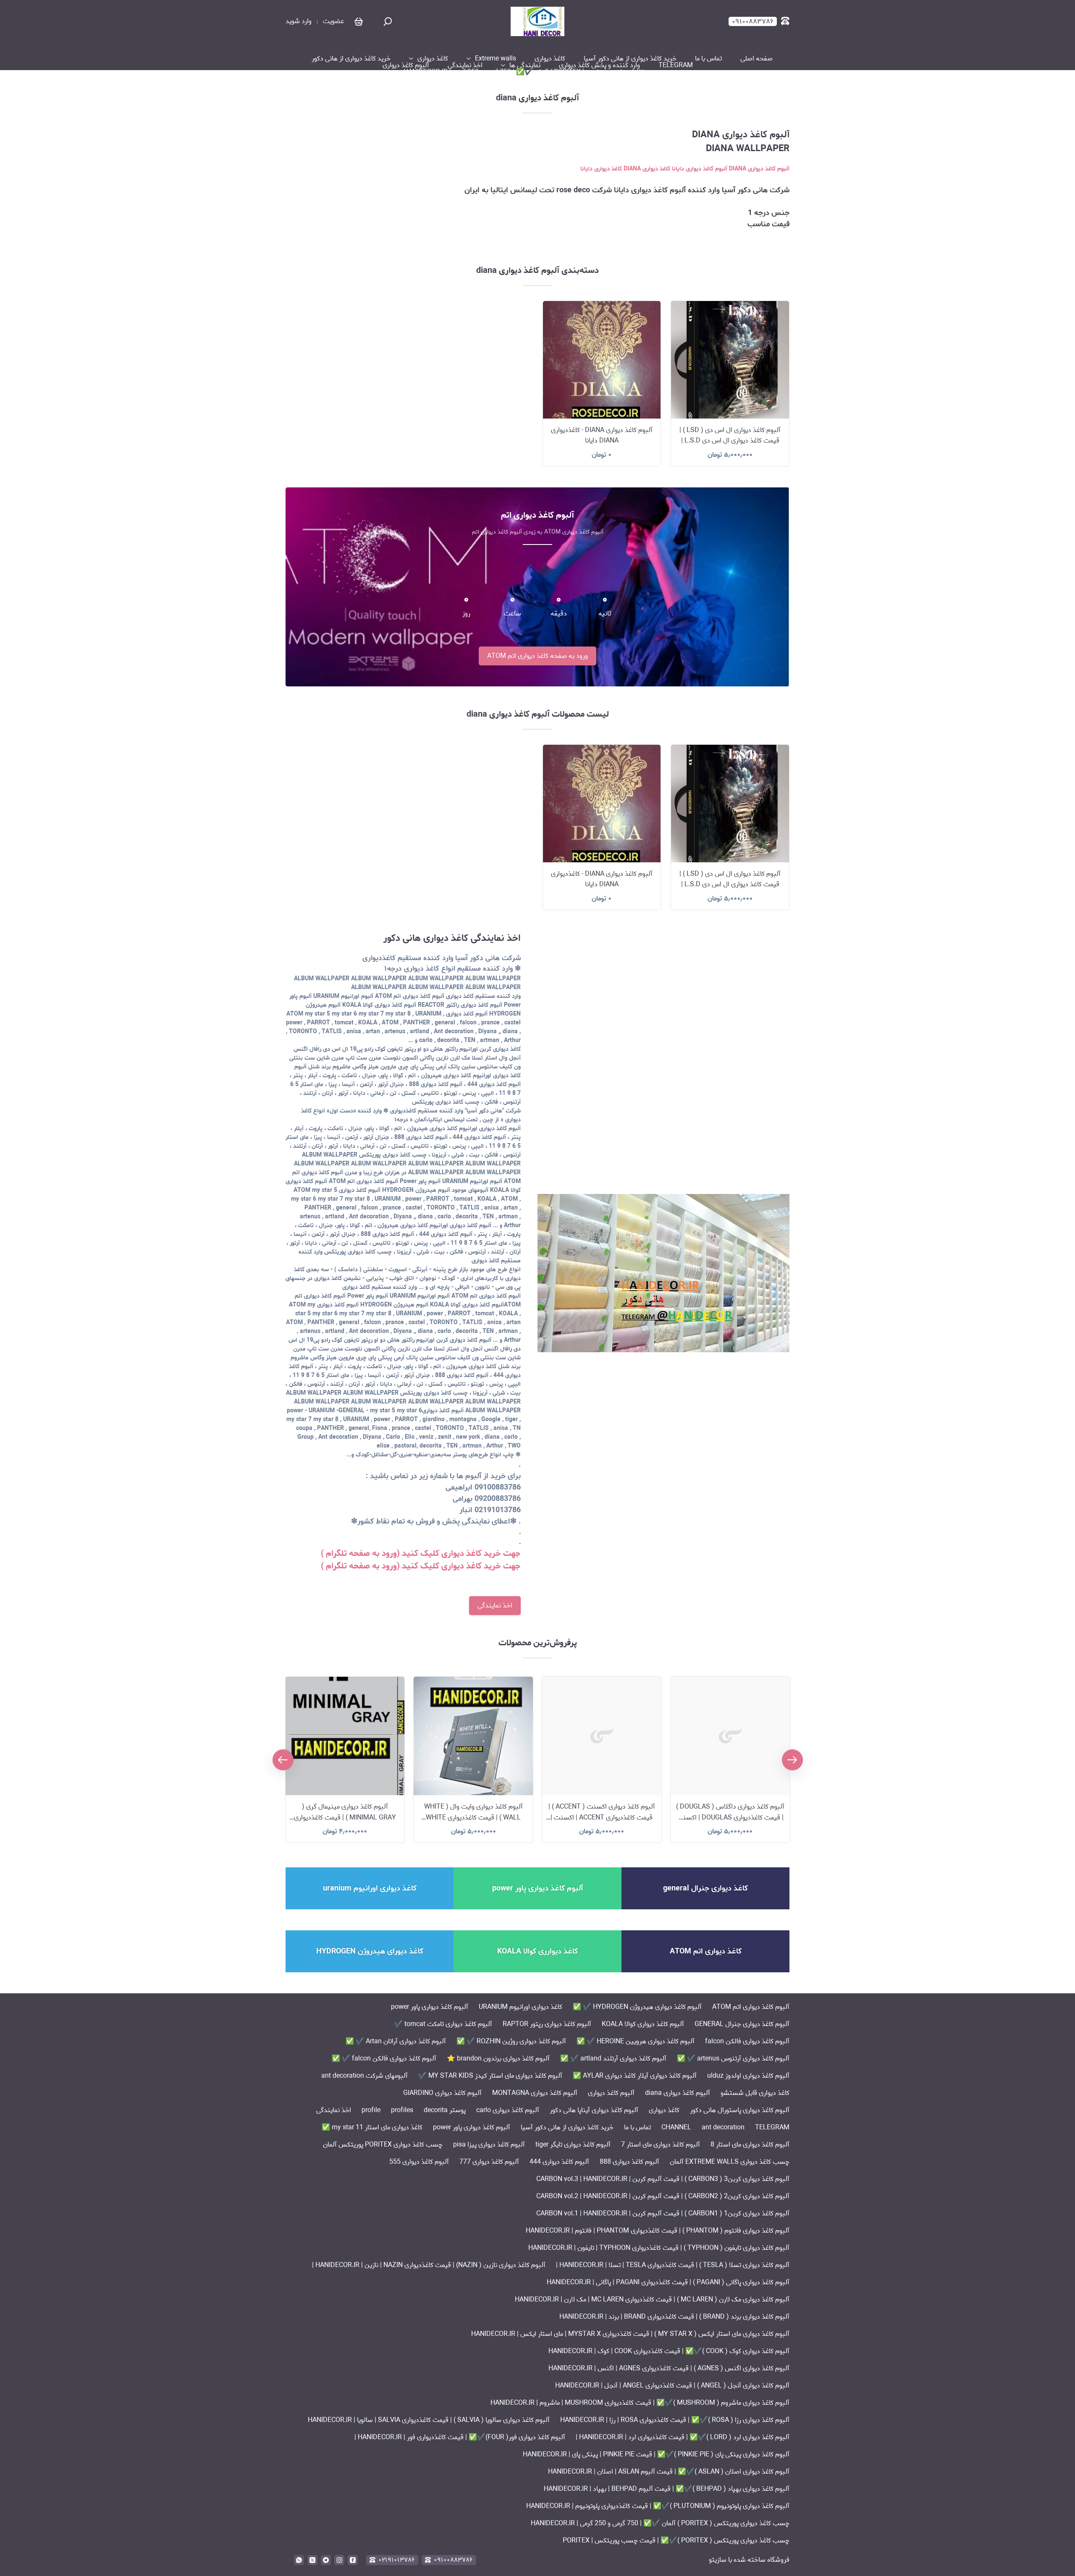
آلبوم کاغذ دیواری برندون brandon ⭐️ (498, 2059)
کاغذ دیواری (550, 59)
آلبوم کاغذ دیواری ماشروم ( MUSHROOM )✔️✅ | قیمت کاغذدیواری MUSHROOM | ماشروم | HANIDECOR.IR (640, 2403)
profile (371, 2110)
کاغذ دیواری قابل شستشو (755, 2093)
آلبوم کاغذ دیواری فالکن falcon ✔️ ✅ (384, 2059)
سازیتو (718, 2560)
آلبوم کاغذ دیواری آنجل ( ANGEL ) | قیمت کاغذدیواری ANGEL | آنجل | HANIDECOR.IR (672, 2386)
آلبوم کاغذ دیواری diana (678, 2093)
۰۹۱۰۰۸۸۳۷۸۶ (453, 2560)
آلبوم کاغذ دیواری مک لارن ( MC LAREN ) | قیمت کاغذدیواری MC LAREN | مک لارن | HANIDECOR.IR (652, 2300)
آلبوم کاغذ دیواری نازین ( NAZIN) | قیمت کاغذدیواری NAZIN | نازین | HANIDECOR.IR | (429, 2265)
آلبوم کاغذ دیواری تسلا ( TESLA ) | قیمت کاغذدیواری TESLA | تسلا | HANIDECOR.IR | (673, 2265)
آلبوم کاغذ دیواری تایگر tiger (573, 2145)
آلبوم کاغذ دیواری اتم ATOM (751, 2007)
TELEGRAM (676, 65)
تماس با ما (708, 59)
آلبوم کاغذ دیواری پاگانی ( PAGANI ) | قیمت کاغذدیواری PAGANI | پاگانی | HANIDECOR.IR (668, 2282)
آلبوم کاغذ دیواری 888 (629, 2162)
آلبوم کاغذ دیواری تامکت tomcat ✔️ (443, 2024)
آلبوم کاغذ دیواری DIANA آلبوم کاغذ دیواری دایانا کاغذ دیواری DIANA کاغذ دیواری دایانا (685, 169)
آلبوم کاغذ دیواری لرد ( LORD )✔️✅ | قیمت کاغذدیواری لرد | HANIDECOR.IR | (683, 2437)
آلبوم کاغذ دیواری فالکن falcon (747, 2041)
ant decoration (723, 2127)
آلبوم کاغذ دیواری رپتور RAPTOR (547, 2024)
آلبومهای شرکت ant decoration (364, 2076)
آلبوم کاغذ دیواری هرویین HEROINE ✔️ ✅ (636, 2041)
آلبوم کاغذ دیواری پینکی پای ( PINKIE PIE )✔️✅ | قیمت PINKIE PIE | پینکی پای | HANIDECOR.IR (656, 2454)
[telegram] (326, 2560)
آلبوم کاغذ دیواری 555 (419, 2162)
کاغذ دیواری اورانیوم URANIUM (520, 2007)
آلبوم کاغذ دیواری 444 (559, 2162)
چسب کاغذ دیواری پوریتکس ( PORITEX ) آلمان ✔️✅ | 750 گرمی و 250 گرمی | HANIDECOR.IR (533, 72)
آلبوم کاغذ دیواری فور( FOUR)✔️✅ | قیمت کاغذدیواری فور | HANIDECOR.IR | (460, 2437)
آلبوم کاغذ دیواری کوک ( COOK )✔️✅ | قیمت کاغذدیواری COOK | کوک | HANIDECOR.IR (669, 2351)
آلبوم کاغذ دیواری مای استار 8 (750, 2145)
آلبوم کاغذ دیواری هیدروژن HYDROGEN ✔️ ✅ (637, 2007)
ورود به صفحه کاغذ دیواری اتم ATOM (537, 656)
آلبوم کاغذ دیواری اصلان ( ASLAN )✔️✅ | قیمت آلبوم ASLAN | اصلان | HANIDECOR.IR (669, 2472)
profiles (402, 2110)
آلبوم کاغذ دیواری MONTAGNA (535, 2093)
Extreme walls (496, 59)
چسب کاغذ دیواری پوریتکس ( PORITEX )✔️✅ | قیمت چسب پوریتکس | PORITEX (676, 2541)
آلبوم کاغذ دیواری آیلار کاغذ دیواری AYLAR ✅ (635, 2076)
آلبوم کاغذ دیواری (406, 65)
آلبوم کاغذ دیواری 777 (489, 2162)
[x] (312, 2560)
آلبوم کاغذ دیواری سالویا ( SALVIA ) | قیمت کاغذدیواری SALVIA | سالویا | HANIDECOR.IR (429, 2420)
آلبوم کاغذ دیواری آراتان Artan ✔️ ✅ (396, 2041)
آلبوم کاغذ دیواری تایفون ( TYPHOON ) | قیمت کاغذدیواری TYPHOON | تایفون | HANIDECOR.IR (659, 2248)
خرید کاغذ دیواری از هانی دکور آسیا (630, 59)
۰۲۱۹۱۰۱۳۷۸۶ (397, 2560)
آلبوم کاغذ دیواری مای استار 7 (661, 2145)
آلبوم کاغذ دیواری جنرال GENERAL (742, 2024)
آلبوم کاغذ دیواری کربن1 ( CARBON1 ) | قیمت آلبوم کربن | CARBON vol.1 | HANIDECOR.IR (663, 2213)
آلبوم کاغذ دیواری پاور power (430, 2007)
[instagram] (339, 2560)
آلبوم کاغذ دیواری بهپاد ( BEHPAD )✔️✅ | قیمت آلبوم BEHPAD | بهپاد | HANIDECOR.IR (667, 2489)
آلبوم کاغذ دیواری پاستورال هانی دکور (740, 2110)
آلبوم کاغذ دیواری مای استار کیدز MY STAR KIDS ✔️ (490, 2076)
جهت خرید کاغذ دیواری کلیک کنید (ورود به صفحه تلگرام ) (421, 1554)
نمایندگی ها (525, 65)
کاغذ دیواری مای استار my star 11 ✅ (372, 2127)
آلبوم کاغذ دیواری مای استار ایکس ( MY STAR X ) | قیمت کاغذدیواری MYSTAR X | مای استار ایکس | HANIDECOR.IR (630, 2334)
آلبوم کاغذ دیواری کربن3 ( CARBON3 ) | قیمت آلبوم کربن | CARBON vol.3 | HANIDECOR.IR (663, 2179)
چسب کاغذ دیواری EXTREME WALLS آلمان (730, 2162)
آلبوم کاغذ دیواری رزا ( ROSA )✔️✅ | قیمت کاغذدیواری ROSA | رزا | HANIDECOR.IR (675, 2420)
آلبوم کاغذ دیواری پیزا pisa (489, 2145)
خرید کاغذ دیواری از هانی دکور (351, 59)
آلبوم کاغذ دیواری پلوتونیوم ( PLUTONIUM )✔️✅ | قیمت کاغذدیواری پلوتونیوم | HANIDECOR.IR (658, 2506)
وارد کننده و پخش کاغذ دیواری (599, 65)
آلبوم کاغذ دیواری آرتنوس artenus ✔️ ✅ (733, 2059)
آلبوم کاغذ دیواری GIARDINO (442, 2093)
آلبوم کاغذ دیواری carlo (508, 2110)
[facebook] (353, 2560)
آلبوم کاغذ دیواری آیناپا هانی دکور (594, 2110)
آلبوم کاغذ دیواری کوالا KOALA (643, 2024)
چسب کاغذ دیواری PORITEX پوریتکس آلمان (383, 2145)
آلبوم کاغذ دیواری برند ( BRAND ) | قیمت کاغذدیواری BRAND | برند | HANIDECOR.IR (674, 2317)
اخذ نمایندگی (465, 65)
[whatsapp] (299, 2560)
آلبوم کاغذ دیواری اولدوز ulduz (748, 2076)
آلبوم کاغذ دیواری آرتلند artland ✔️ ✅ (613, 2059)
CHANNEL (676, 2127)
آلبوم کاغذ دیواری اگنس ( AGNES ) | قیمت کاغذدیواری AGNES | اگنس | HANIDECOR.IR (669, 2368)
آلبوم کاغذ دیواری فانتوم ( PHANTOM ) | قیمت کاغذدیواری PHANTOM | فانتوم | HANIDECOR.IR (658, 2231)
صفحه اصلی (756, 59)
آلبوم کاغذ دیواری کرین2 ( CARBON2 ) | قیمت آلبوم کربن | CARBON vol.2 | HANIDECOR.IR (663, 2196)
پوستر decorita (445, 2110)
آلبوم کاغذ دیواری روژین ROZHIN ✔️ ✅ (511, 2041)
